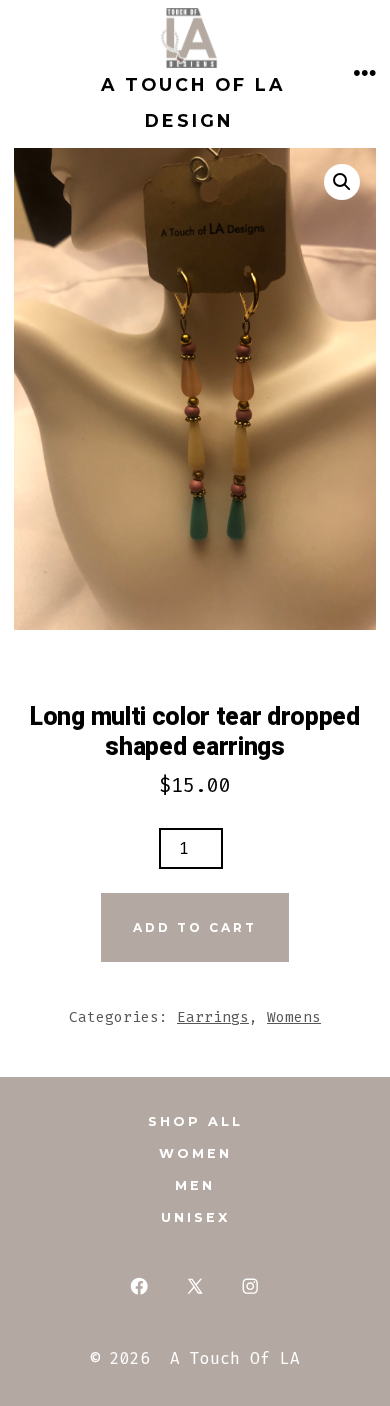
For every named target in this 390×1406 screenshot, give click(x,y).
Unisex (195, 1217)
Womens (294, 1017)
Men (195, 1185)
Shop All (195, 1121)
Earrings (213, 1017)
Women (195, 1153)
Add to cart (195, 927)
